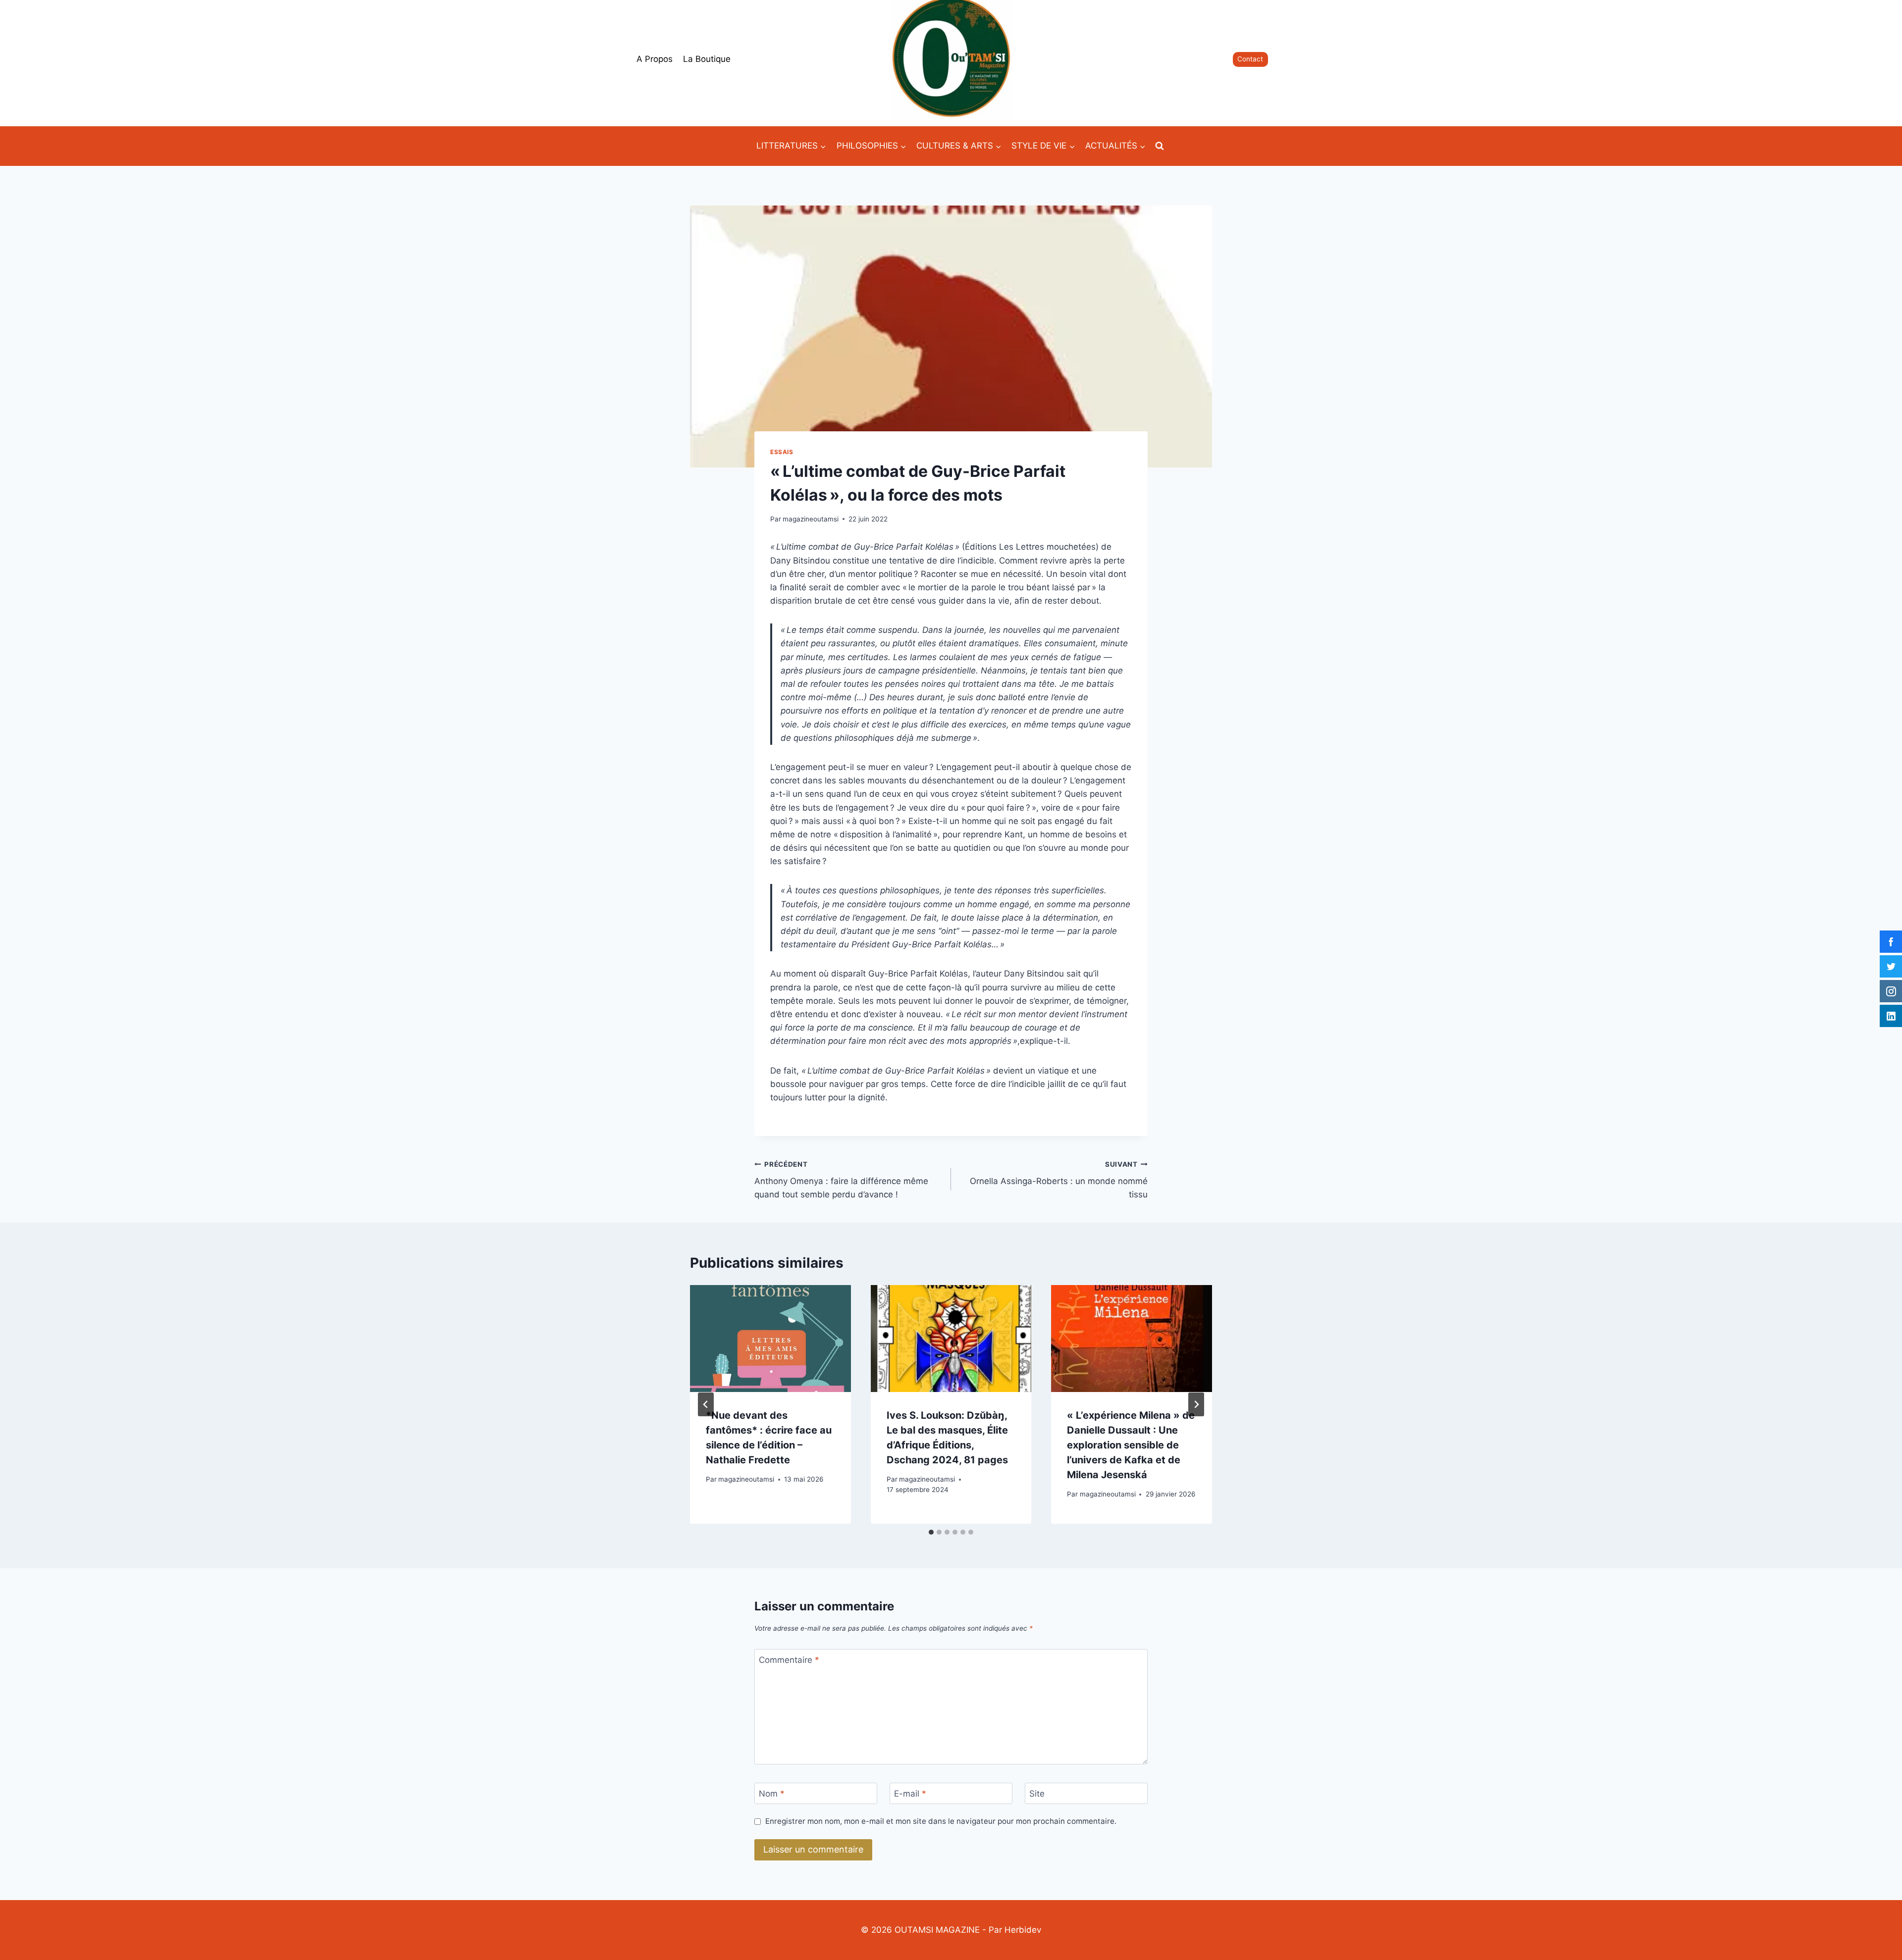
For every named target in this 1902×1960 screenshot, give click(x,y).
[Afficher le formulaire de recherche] (1160, 146)
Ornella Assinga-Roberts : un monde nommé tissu (1059, 1180)
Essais (782, 452)
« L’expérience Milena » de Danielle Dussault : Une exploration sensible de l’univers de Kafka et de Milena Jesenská (1131, 1445)
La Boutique (707, 59)
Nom (772, 1794)
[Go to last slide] (706, 1404)
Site (1037, 1794)
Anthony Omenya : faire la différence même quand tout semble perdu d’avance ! (841, 1180)
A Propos (655, 59)
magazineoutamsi (811, 519)
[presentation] (770, 1339)
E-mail (910, 1794)
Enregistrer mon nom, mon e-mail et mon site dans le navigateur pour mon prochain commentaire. (941, 1821)
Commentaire (789, 1660)
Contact (1250, 59)
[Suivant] (1196, 1404)
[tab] (931, 1532)
